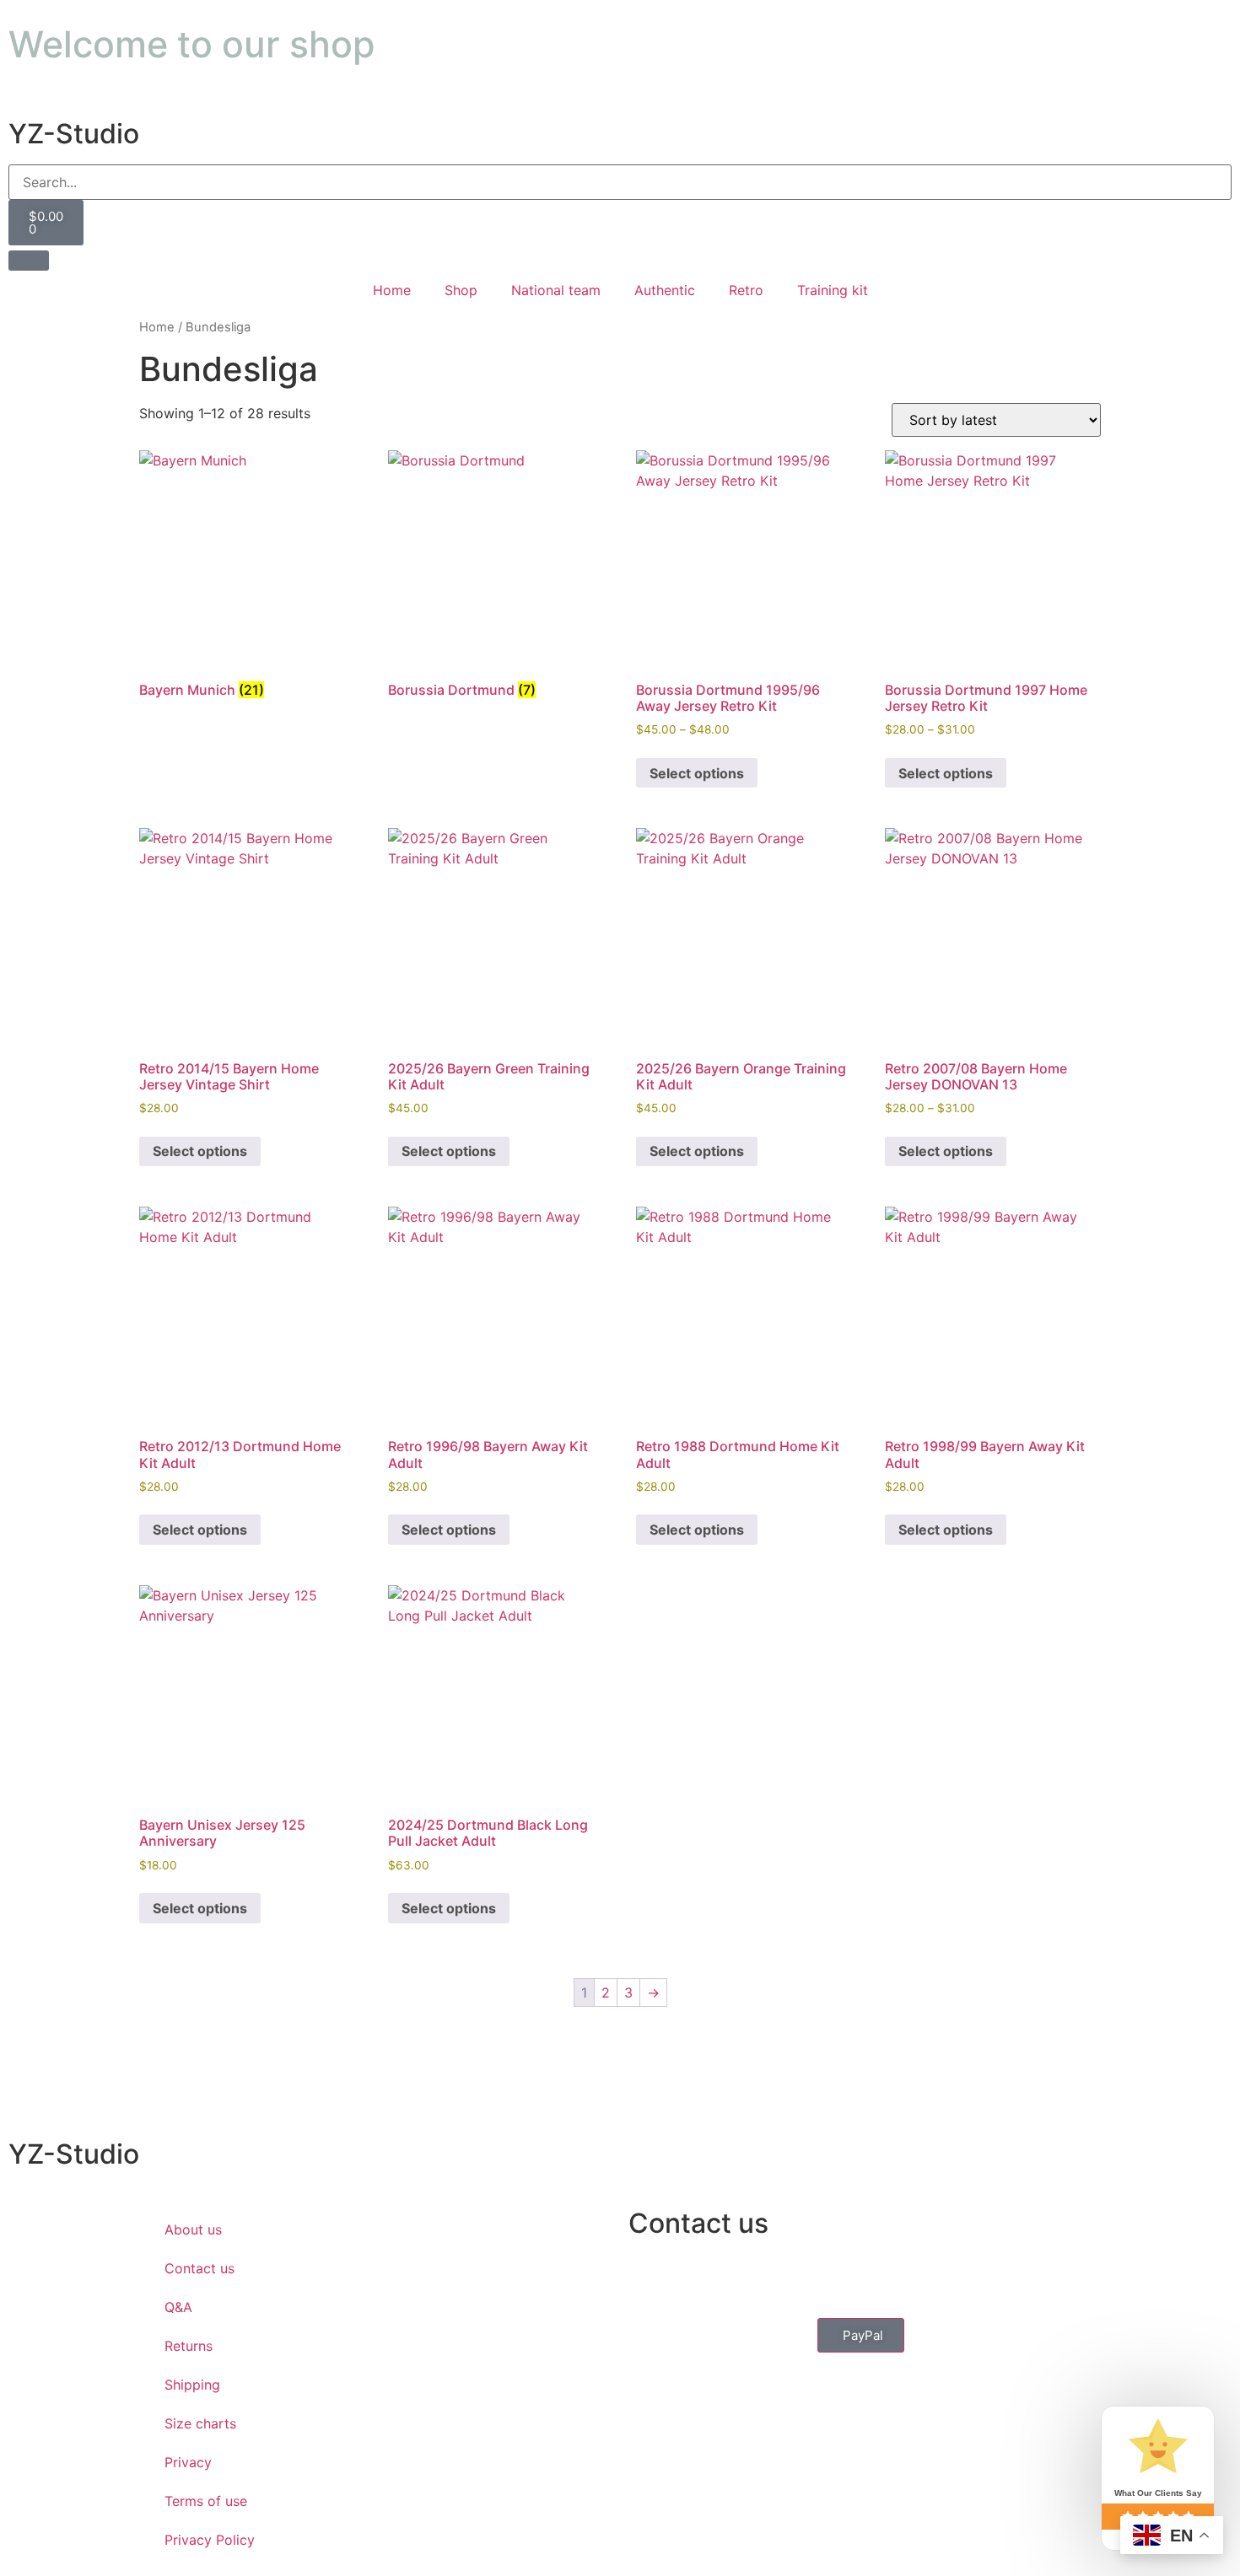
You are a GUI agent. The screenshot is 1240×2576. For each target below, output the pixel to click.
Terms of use (206, 2501)
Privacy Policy (210, 2540)
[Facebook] (650, 2275)
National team (556, 290)
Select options (697, 773)
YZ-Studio (74, 134)
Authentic (665, 290)
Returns (189, 2346)
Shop (461, 290)
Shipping (192, 2385)
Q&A (178, 2307)
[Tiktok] (789, 2275)
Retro (746, 290)
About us (193, 2229)
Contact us (199, 2268)
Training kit (833, 290)
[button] (861, 2335)
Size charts (200, 2423)
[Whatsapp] (696, 2275)
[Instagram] (742, 2275)
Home (392, 290)
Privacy (188, 2462)
